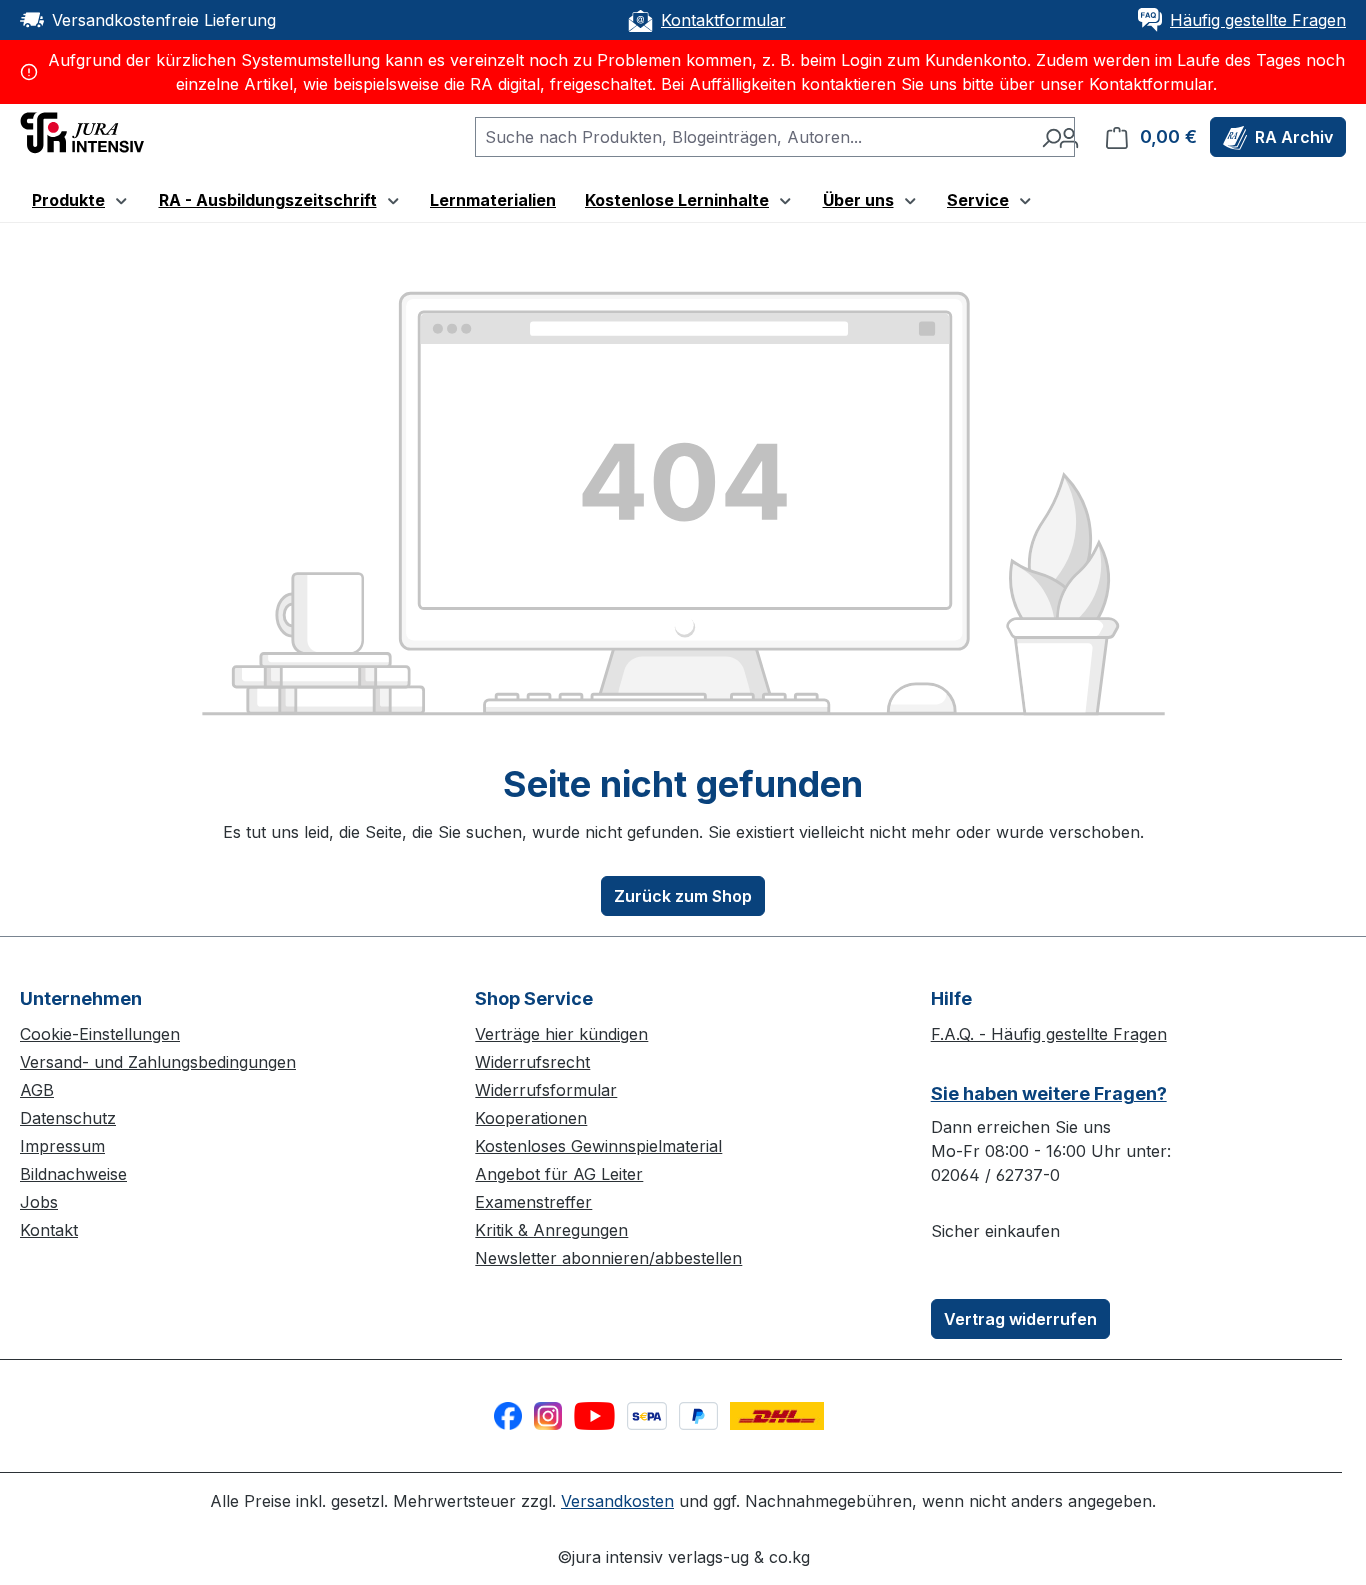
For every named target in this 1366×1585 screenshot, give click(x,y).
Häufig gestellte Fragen (1258, 20)
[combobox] (752, 137)
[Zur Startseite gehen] (82, 131)
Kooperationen (531, 1118)
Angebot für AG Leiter (559, 1174)
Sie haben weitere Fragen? (1049, 1093)
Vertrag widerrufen (1020, 1319)
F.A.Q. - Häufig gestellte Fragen (1049, 1034)
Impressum (62, 1146)
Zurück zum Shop (683, 896)
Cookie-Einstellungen (100, 1034)
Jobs (39, 1202)
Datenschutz (68, 1118)
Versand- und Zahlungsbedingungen (158, 1062)
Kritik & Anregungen (551, 1230)
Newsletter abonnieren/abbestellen (608, 1258)
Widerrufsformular (546, 1090)
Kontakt (49, 1230)
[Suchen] (1051, 137)
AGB (37, 1090)
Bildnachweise (73, 1174)
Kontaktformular (723, 20)
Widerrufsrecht (532, 1062)
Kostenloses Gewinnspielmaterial (598, 1146)
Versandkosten (617, 1501)
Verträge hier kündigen (561, 1034)
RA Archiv (1294, 137)
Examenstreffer (533, 1202)
